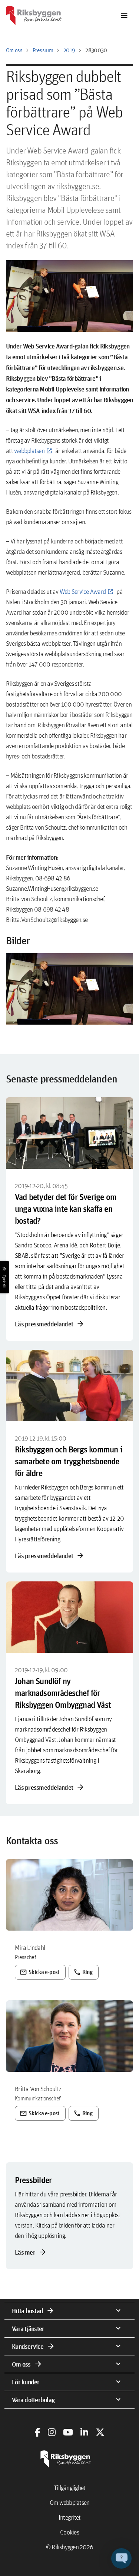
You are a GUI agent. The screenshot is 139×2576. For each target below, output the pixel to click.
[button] (69, 989)
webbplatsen (29, 451)
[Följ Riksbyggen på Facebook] (38, 2432)
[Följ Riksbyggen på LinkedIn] (84, 2432)
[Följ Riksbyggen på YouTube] (68, 2432)
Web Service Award (83, 591)
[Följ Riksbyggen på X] (100, 2432)
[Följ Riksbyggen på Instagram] (52, 2432)
